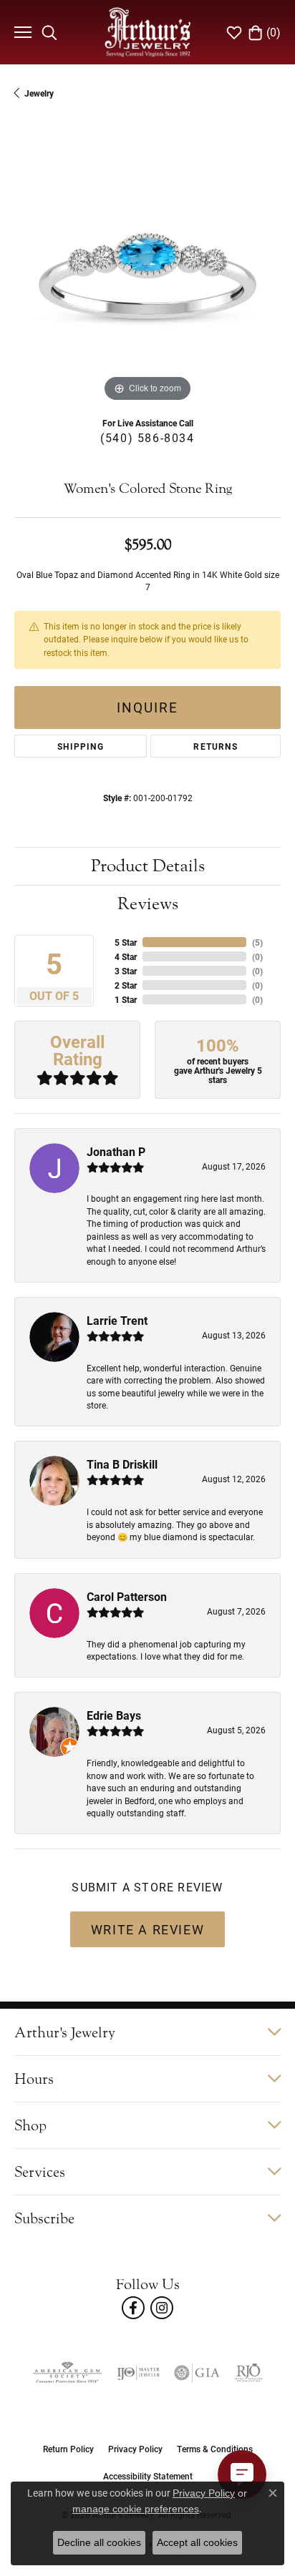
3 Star (126, 971)
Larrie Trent (117, 1320)
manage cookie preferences (136, 2509)
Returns (215, 746)
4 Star (126, 956)
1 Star (126, 999)
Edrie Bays (114, 1715)
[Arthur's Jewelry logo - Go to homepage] (147, 32)
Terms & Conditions (215, 2449)
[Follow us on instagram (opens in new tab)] (162, 2308)
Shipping (81, 746)
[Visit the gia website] (197, 2373)
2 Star (126, 985)
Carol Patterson (127, 1596)
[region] (147, 273)
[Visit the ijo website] (138, 2373)
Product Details (148, 866)
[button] (49, 32)
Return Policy (68, 2449)
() (257, 942)
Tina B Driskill (122, 1464)
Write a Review (147, 1929)
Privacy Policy (135, 2449)
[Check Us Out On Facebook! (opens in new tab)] (133, 2308)
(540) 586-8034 (147, 437)
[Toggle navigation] (21, 32)
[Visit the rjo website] (248, 2373)
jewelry (39, 93)
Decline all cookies (99, 2542)
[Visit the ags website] (67, 2373)
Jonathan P (116, 1151)
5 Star (126, 942)
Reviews (148, 904)
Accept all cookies (197, 2542)
